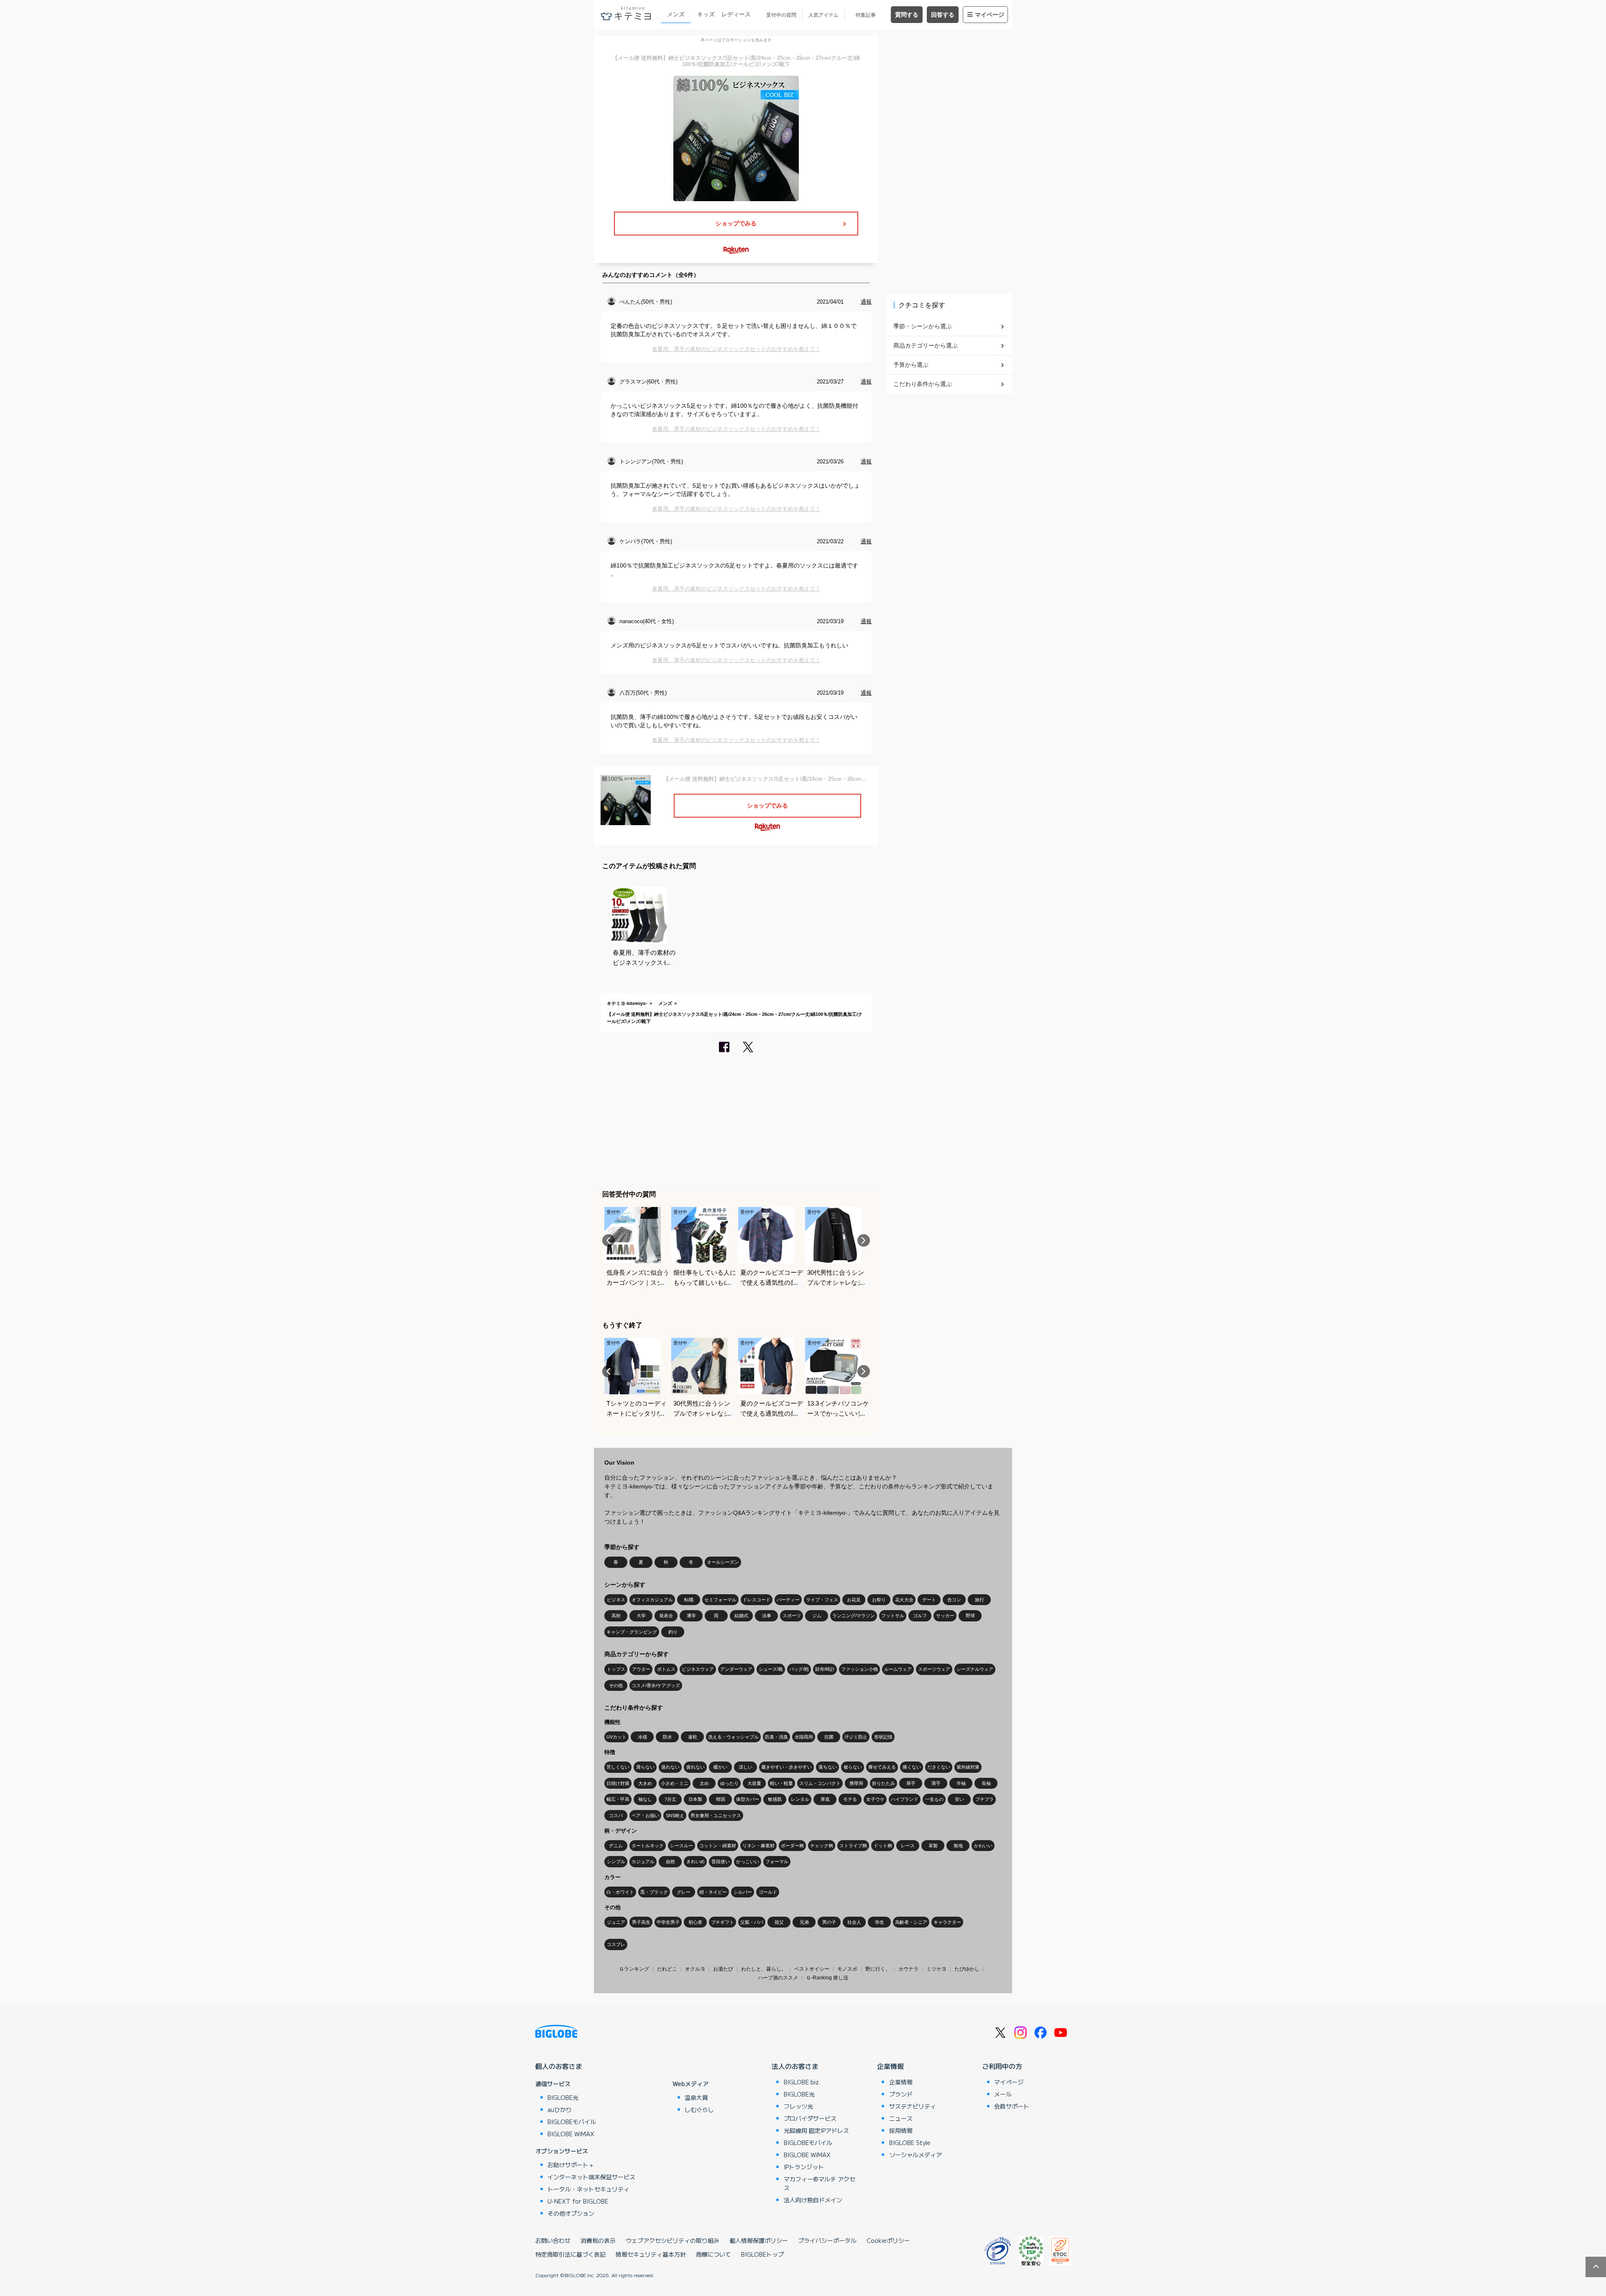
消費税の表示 (598, 2240)
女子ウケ (875, 1799)
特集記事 (866, 15)
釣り (673, 1632)
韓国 (721, 1799)
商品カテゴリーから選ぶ (926, 345)
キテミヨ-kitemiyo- (627, 1003)
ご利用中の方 (1002, 2066)
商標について (713, 2254)
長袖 (986, 1783)
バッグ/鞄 (799, 1669)
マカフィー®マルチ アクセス (820, 2183)
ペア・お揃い (645, 1815)
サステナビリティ (913, 2106)
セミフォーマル (720, 1600)
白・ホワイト (620, 1892)
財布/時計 (825, 1669)
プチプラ (985, 1799)
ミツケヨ (936, 1969)
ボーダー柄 (792, 1846)
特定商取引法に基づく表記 (570, 2254)
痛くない (912, 1767)
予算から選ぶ (911, 365)
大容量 (754, 1783)
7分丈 (670, 1799)
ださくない (939, 1767)
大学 (641, 1616)
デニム (616, 1846)
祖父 (779, 1922)
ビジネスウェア (698, 1669)
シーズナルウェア (975, 1669)
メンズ (676, 14)
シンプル (616, 1861)
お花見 (854, 1600)
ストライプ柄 (853, 1846)
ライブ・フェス (822, 1600)
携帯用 (856, 1783)
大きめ (645, 1783)
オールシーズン (723, 1562)
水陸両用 (804, 1737)
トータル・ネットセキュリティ (588, 2189)
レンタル (800, 1799)
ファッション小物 (859, 1669)
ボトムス (666, 1669)
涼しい (745, 1767)
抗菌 (829, 1737)
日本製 (695, 1799)
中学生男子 (668, 1922)
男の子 (829, 1922)
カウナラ (908, 1969)
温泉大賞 (696, 2097)
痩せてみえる (882, 1767)
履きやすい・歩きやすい (786, 1767)
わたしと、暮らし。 (764, 1969)
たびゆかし (967, 1969)
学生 (880, 1922)
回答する (943, 15)
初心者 (695, 1922)
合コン (954, 1600)
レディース (736, 14)
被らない (853, 1767)
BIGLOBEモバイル (572, 2122)
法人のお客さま (795, 2066)
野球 (970, 1616)
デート (929, 1600)
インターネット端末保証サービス (591, 2177)
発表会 (666, 1616)
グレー (684, 1892)
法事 (767, 1616)
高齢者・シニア (911, 1922)
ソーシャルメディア (916, 2155)
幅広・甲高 (618, 1799)
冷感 (642, 1737)
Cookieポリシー (888, 2240)
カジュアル (643, 1861)
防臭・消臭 (776, 1737)
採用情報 (901, 2130)
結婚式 (741, 1616)
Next (864, 1240)
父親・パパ (752, 1922)
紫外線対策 (968, 1767)
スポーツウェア (934, 1669)
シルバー (743, 1892)
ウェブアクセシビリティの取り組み (673, 2240)
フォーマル (777, 1861)
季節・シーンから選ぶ (923, 326)
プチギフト (722, 1922)
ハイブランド (905, 1799)
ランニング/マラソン (854, 1616)
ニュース (901, 2118)
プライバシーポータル (827, 2240)
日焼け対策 (618, 1783)
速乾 (693, 1737)
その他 (616, 1685)
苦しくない (618, 1767)
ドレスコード (757, 1600)
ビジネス (616, 1600)
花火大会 (904, 1600)
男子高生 (641, 1922)
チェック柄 (822, 1846)
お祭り (879, 1600)
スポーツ (792, 1616)
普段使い (721, 1861)
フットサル (893, 1616)
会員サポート (1012, 2106)
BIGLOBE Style (910, 2143)
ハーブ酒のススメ (778, 1978)
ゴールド (768, 1892)
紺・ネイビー (713, 1892)
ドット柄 (883, 1846)
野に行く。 (878, 1969)
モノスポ (847, 1969)
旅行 (979, 1600)
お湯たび (723, 1969)
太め (704, 1783)
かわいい (983, 1846)
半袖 (961, 1783)
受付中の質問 (781, 15)
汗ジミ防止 (856, 1737)
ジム (817, 1616)
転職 (689, 1600)
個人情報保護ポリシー (759, 2240)
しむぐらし (699, 2109)
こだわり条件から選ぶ (923, 384)
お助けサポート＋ (571, 2165)
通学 (691, 1616)
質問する (907, 15)
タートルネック (648, 1846)
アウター (641, 1669)
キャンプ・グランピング (632, 1632)
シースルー (682, 1846)
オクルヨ (695, 1969)
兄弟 (804, 1922)
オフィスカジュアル (652, 1600)
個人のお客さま (559, 2066)
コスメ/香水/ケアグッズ (656, 1685)
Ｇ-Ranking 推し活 (827, 1978)
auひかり (560, 2109)
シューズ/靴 (771, 1669)
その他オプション (571, 2213)
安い (959, 1799)
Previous (609, 1240)
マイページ (990, 15)
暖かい (720, 1767)
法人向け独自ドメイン (813, 2200)
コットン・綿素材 (718, 1846)
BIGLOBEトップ (762, 2254)
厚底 (825, 1799)
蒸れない (670, 1767)
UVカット (616, 1737)
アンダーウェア (736, 1669)
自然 (670, 1861)
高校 (616, 1616)
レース (908, 1846)
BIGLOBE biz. (802, 2082)
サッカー (945, 1616)
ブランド (901, 2094)
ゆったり (729, 1783)
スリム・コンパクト (820, 1783)
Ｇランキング (634, 1969)
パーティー (788, 1600)
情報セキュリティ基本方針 (651, 2254)
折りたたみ (884, 1783)
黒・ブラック (654, 1892)
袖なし (645, 1799)
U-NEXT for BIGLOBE (578, 2201)
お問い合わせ (553, 2240)
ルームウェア (898, 1669)
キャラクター (947, 1922)
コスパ (616, 1815)
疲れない (696, 1767)
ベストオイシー (812, 1969)
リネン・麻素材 (758, 1846)
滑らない (645, 1767)
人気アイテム (823, 15)
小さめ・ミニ (675, 1783)
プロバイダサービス (810, 2118)
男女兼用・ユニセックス (716, 1815)
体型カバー (748, 1799)
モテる (850, 1799)
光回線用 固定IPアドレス (816, 2130)
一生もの (934, 1799)
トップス (616, 1669)
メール (1003, 2094)
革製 (933, 1846)
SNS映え (675, 1815)
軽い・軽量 (781, 1783)
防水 (667, 1737)
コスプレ (616, 1944)
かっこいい (748, 1861)
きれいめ (696, 1861)
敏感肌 (775, 1799)
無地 (958, 1846)
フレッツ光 (798, 2106)
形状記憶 (883, 1737)
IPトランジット (804, 2167)
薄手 (936, 1783)
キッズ (706, 14)
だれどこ (667, 1969)
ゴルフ (920, 1616)
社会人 (854, 1922)
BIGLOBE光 (563, 2097)
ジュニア (616, 1922)
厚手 (911, 1783)
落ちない (828, 1767)
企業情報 (890, 2066)
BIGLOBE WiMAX (571, 2134)
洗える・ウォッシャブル (733, 1737)
